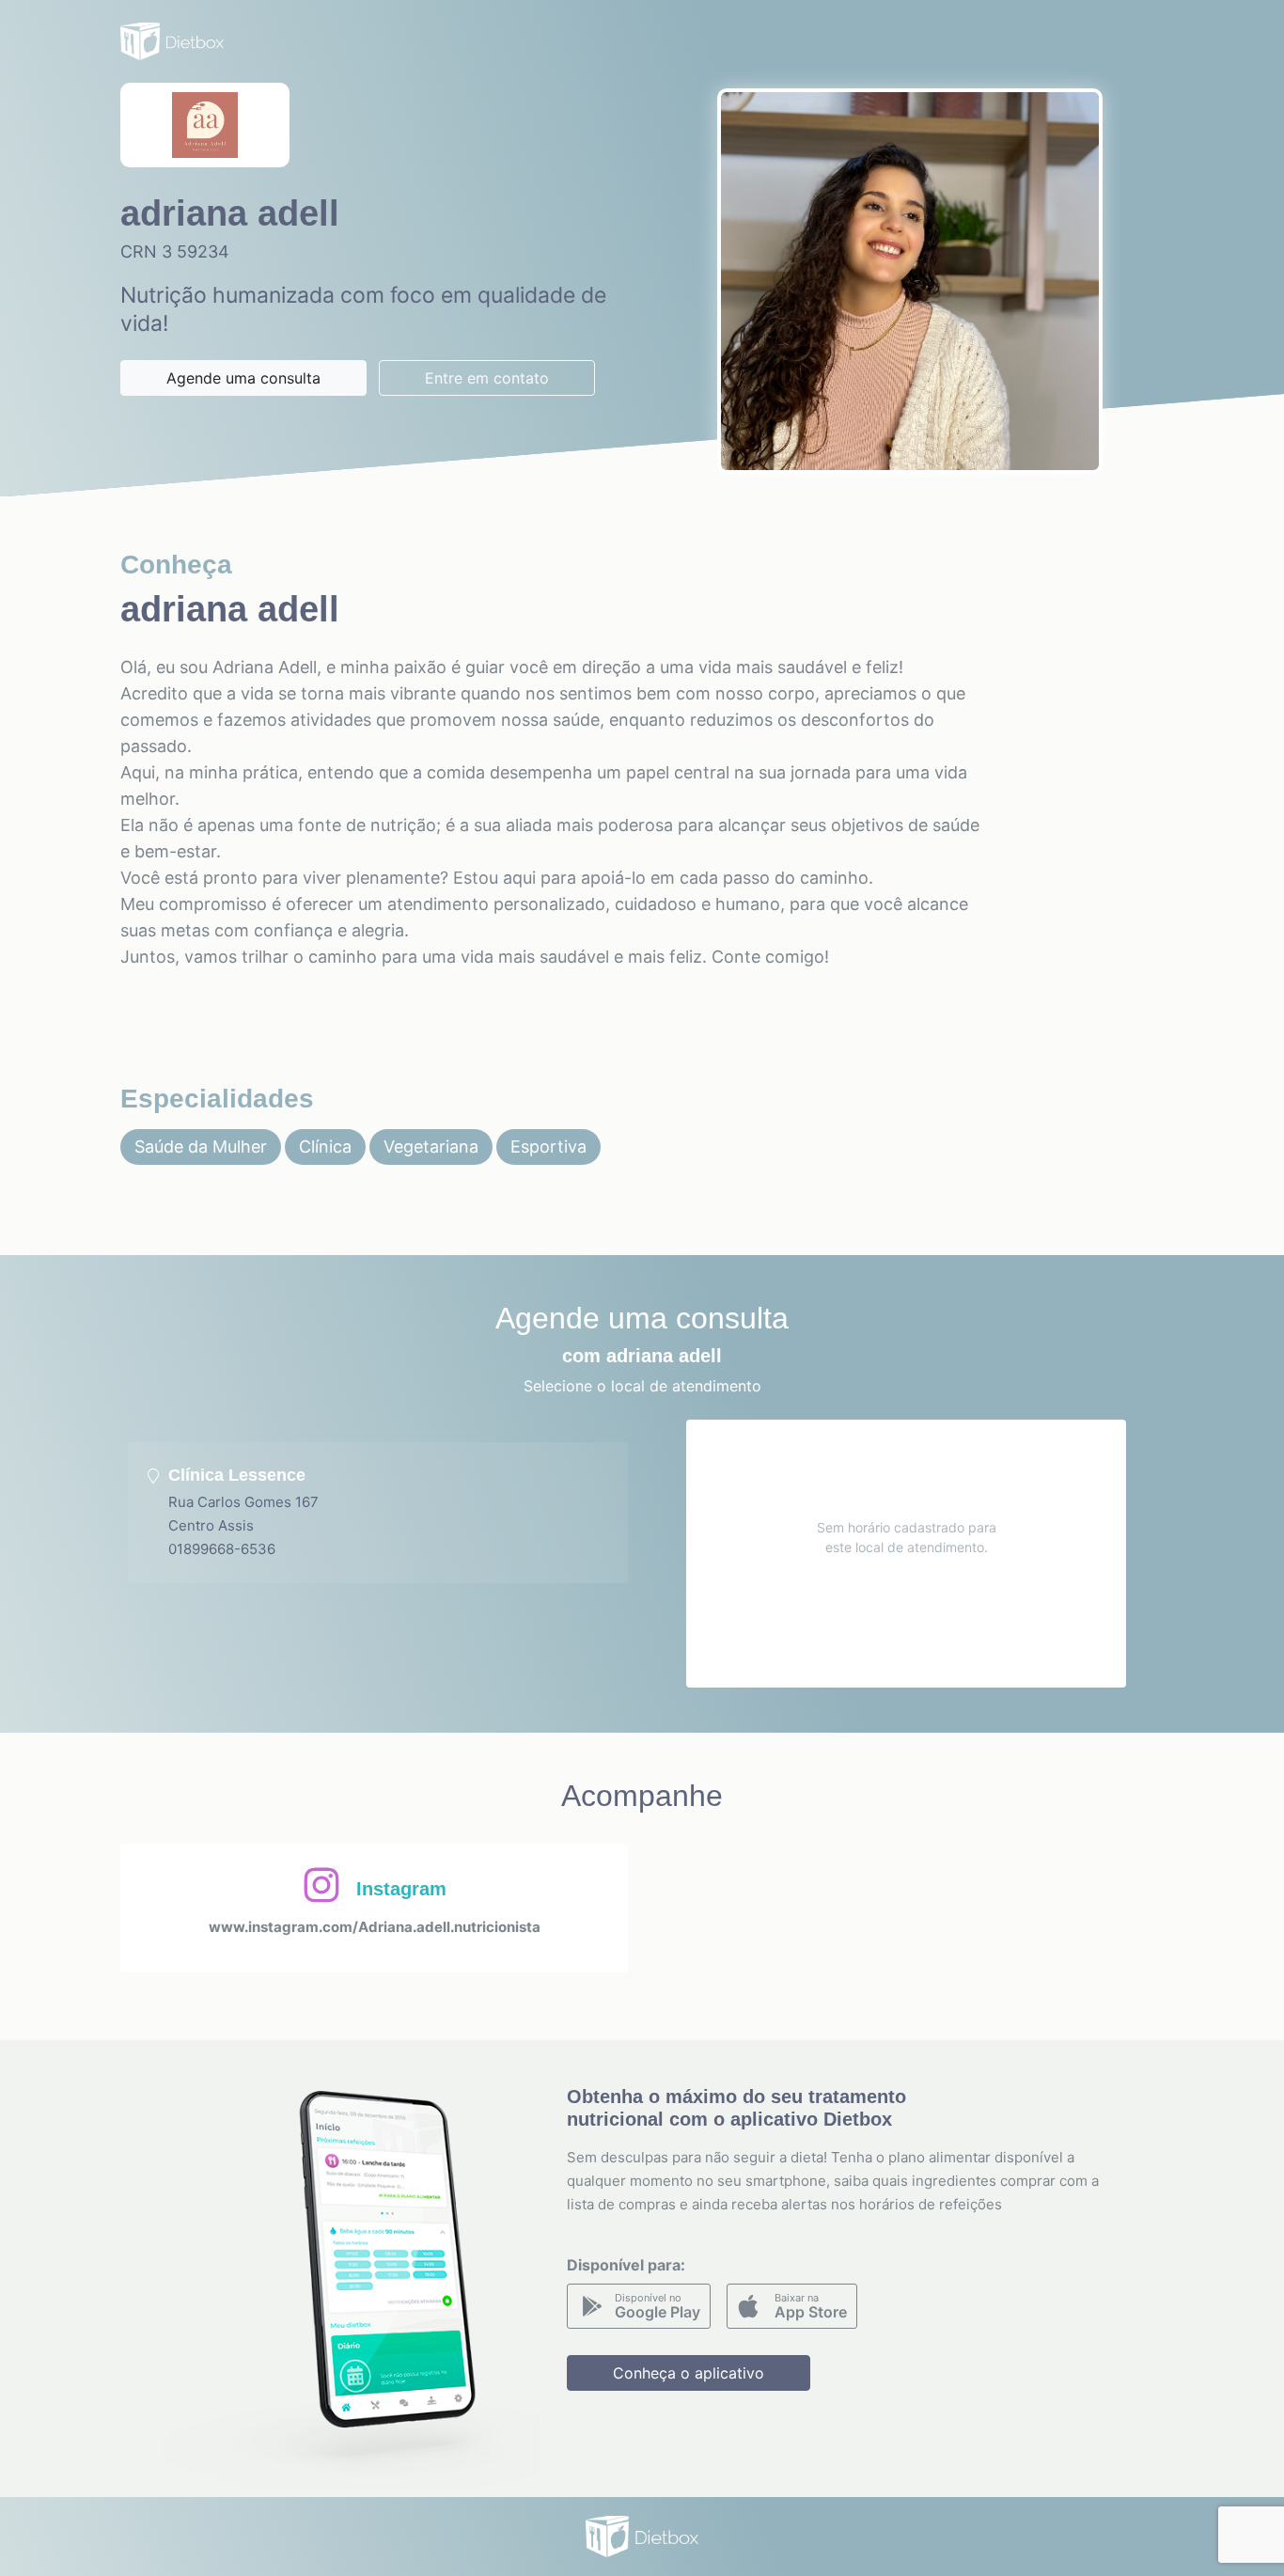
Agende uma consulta (243, 378)
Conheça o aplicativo (689, 2373)
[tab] (378, 1513)
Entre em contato (487, 378)
